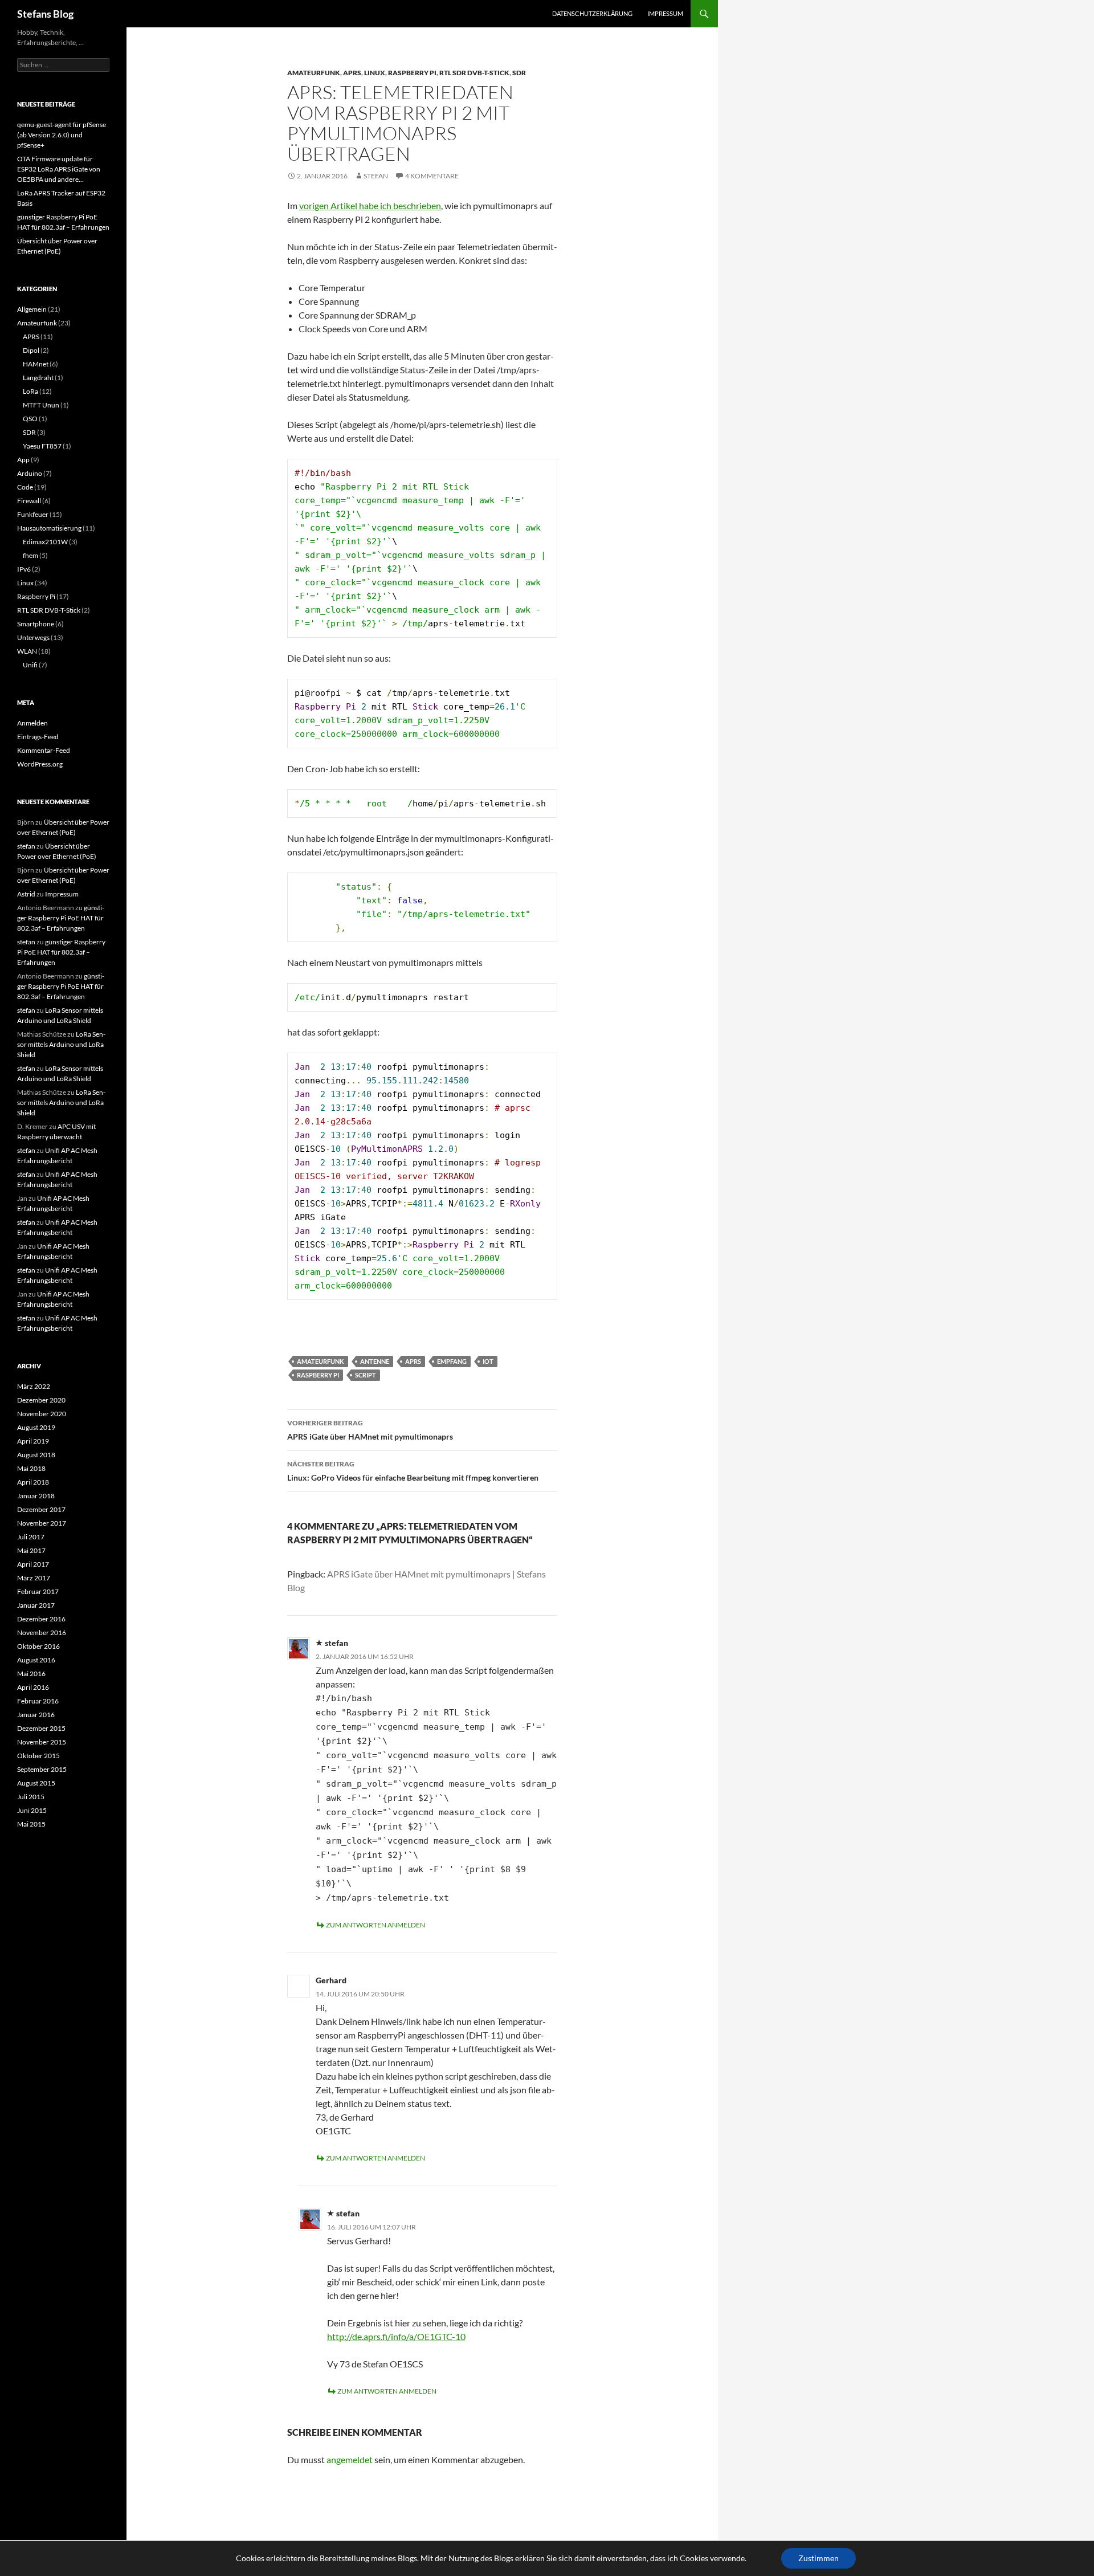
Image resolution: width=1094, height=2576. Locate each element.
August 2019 (36, 1427)
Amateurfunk (314, 73)
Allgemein (32, 309)
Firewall (29, 501)
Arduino (30, 473)
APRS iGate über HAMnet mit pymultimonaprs (370, 1430)
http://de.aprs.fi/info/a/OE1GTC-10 (396, 2336)
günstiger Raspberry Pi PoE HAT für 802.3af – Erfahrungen (61, 918)
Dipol (31, 350)
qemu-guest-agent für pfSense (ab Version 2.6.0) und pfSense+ (62, 135)
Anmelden (32, 723)
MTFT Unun (41, 405)
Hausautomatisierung (49, 528)
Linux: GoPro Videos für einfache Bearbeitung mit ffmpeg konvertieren (413, 1471)
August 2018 (36, 1455)
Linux (375, 73)
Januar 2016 (36, 1715)
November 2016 (42, 1633)
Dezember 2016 (41, 1619)
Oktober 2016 (38, 1646)
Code (25, 487)
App (23, 460)
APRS (352, 73)
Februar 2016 (38, 1701)
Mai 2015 (31, 1824)
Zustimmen (819, 2558)
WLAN (27, 651)
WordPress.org (40, 764)
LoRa (30, 391)
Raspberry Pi (412, 73)
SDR (519, 73)
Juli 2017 (31, 1537)
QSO (30, 419)
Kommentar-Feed (44, 750)
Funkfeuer (33, 514)
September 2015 (42, 1769)
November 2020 (42, 1414)
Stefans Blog (45, 14)
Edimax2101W (45, 542)
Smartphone (36, 624)
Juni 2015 (32, 1810)
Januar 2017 (36, 1605)
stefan (376, 176)
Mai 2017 (31, 1550)
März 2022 (34, 1386)
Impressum (665, 13)
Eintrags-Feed (38, 737)
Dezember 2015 (41, 1728)
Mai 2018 (31, 1468)
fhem (30, 555)
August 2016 (36, 1660)
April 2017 (33, 1564)
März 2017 (34, 1578)
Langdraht (38, 378)
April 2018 (33, 1482)
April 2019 (33, 1441)
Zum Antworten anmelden (375, 1925)
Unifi (30, 665)
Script (366, 1375)
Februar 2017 (38, 1591)
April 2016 (33, 1687)
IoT (488, 1361)
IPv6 (24, 569)
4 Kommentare (432, 176)
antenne (375, 1361)
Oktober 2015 (38, 1756)
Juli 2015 (31, 1797)
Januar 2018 (36, 1496)
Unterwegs (33, 637)
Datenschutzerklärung (592, 13)
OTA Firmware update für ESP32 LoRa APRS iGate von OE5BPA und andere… (59, 169)
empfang (452, 1361)
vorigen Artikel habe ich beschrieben (370, 205)
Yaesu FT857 (42, 446)
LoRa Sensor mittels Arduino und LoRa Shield (61, 1044)
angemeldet (350, 2459)
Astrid (26, 894)
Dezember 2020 (41, 1400)
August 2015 (36, 1783)
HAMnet (36, 364)
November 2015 (42, 1742)
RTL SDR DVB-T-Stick (474, 73)
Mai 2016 (31, 1674)
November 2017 (42, 1523)
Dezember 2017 (41, 1509)
